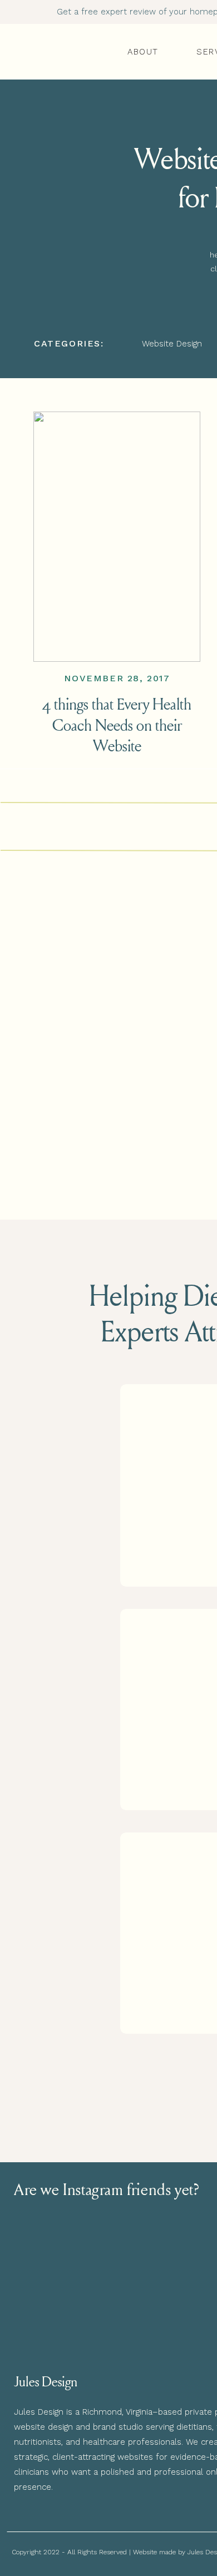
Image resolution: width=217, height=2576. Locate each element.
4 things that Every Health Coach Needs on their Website (117, 724)
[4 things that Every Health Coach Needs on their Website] (117, 537)
